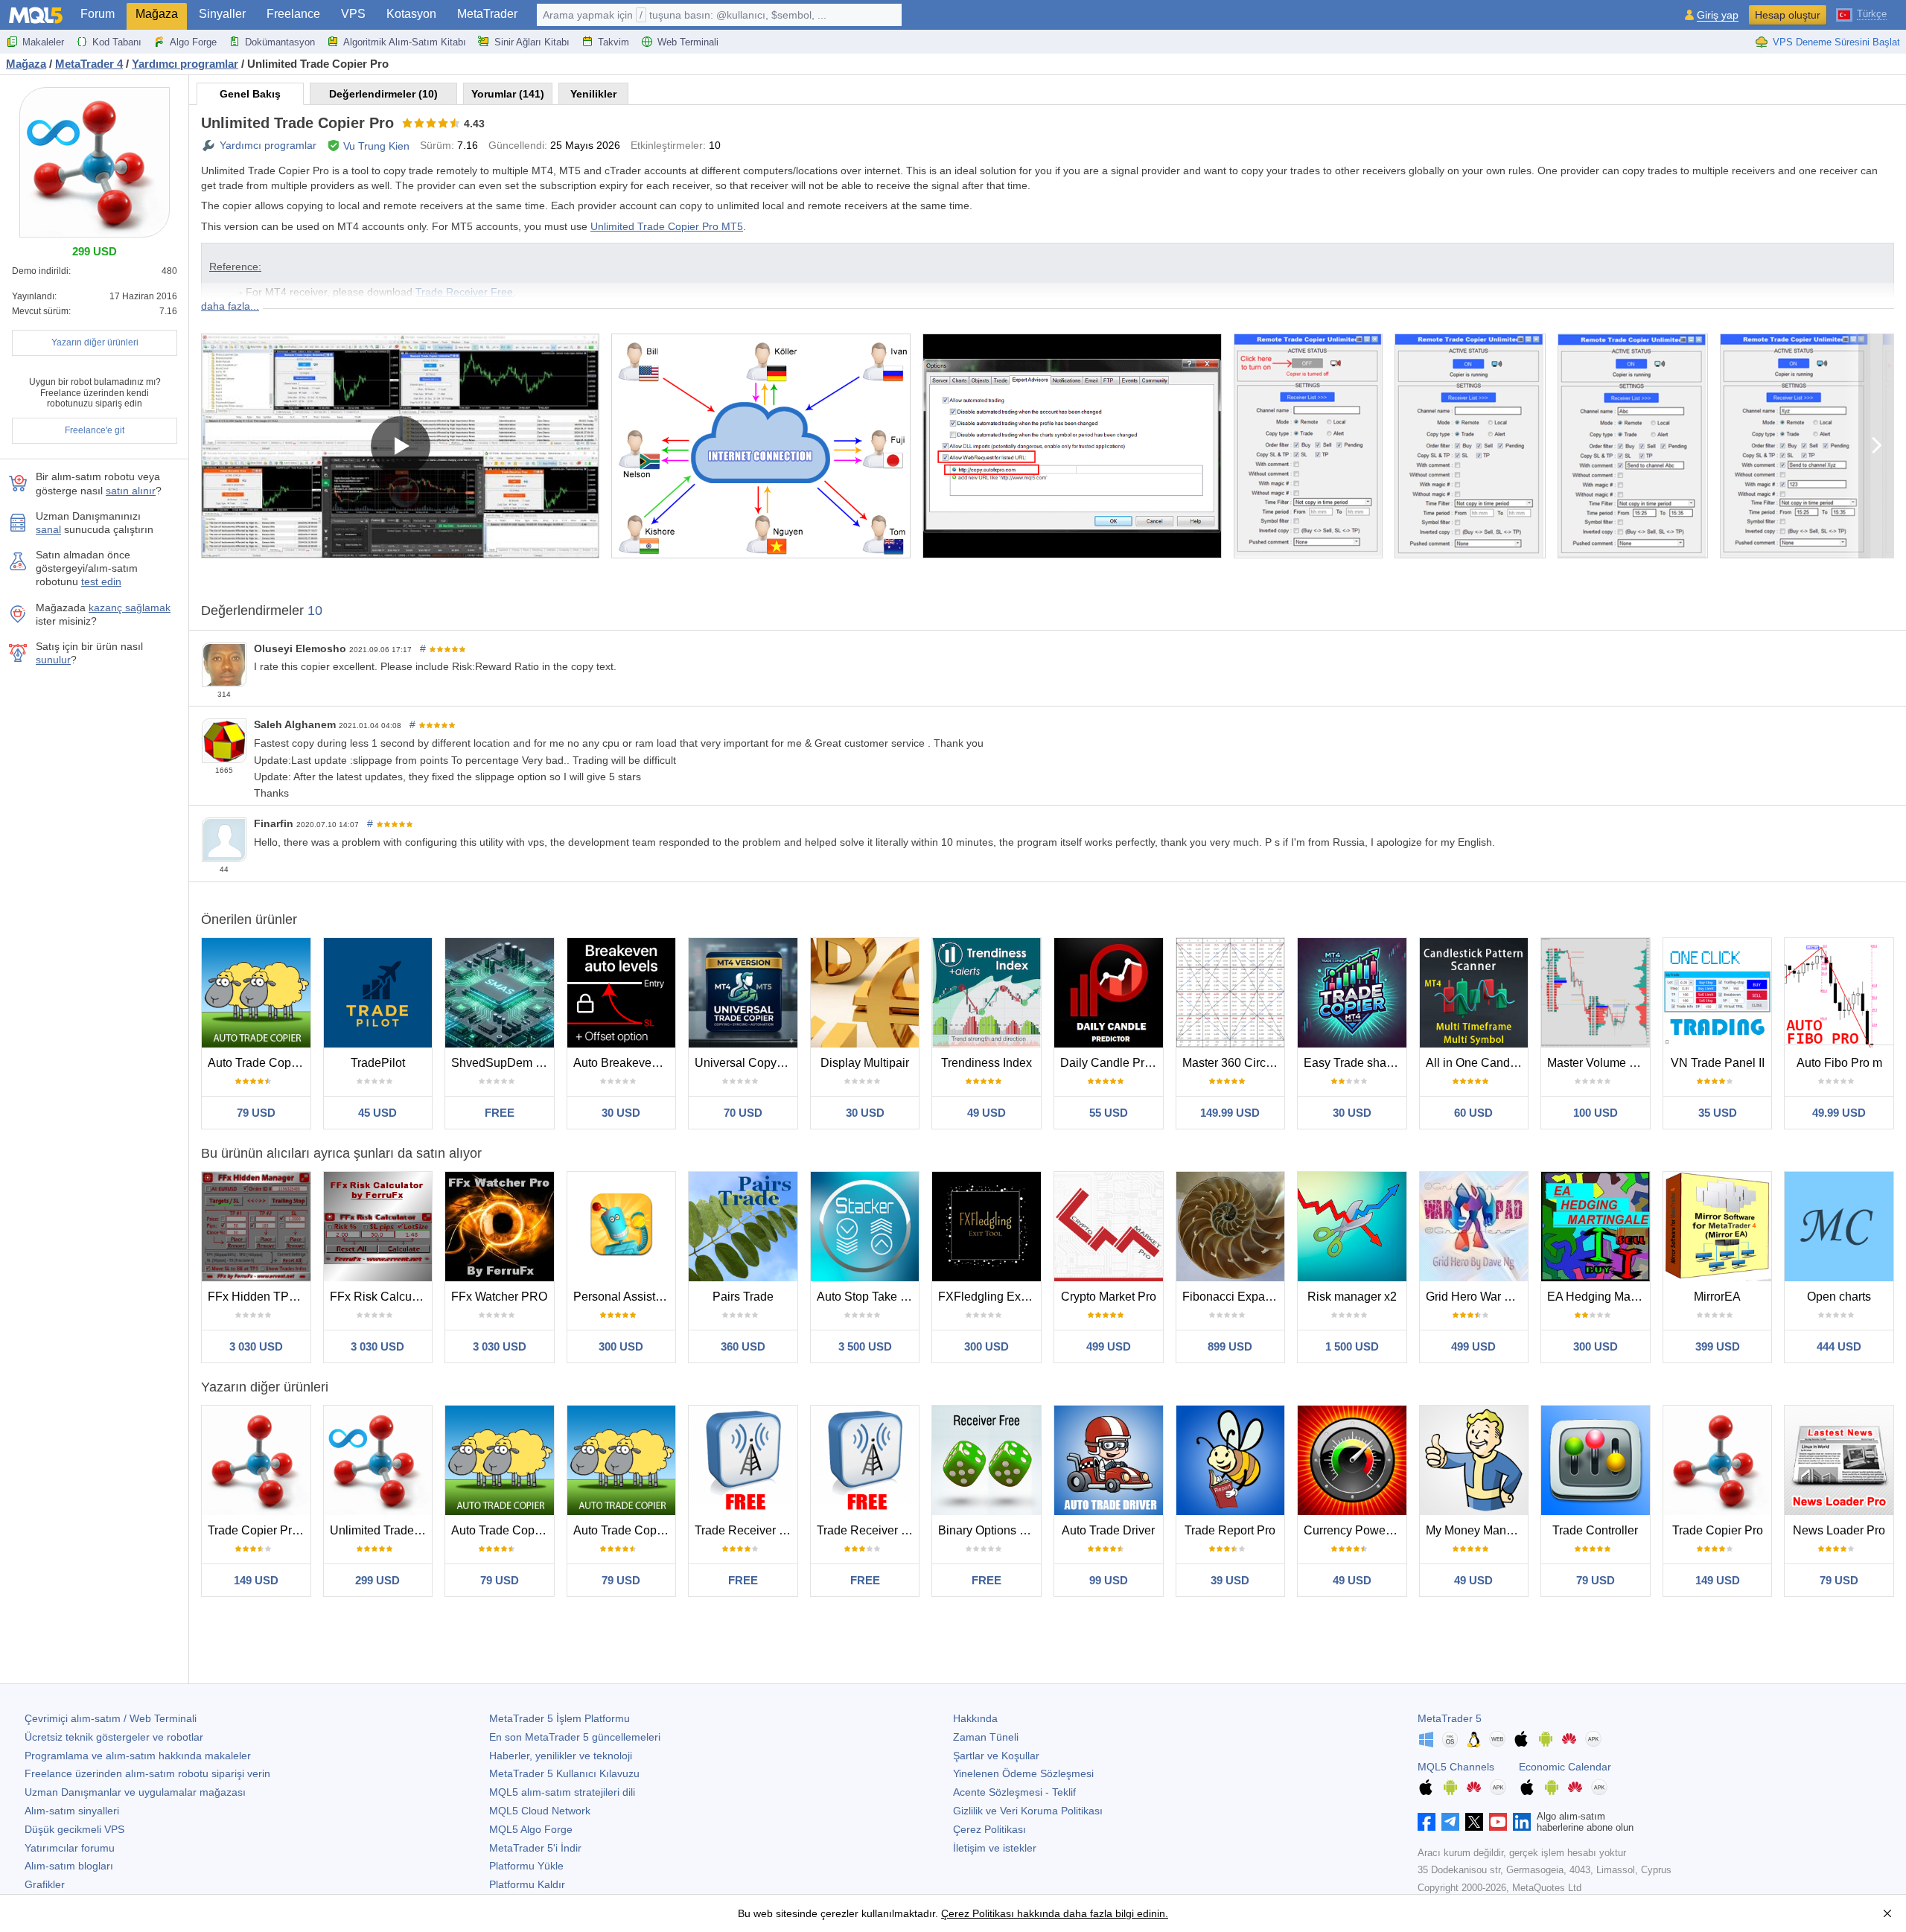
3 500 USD (865, 1346)
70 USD (743, 1113)
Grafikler (45, 1884)
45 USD (377, 1113)
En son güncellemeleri (575, 1737)
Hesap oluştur (1788, 15)
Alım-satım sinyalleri (72, 1811)
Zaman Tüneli (986, 1737)
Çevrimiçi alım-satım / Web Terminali (111, 1718)
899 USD (1230, 1346)
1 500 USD (1352, 1346)
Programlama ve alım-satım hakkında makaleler (138, 1756)
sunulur (53, 660)
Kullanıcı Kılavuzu (564, 1773)
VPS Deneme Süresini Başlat (1836, 42)
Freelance (293, 14)
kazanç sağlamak (130, 608)
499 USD (1109, 1346)
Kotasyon (411, 14)
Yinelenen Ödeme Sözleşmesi (1023, 1773)
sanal (48, 529)
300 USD (621, 1346)
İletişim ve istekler (995, 1848)
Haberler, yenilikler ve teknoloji (561, 1756)
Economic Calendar (1565, 1767)
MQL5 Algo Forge (531, 1829)
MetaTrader (487, 14)
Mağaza (157, 14)
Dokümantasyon (280, 42)
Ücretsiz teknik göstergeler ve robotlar (114, 1737)
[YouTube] (1498, 1822)
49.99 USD (1839, 1113)
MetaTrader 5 (1450, 1718)
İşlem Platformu (560, 1718)
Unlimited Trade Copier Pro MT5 (667, 226)
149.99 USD (1230, 1113)
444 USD (1839, 1346)
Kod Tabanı (117, 42)
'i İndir (535, 1848)
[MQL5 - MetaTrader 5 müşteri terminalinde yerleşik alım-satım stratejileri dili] (36, 15)
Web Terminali (688, 42)
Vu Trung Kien (376, 146)
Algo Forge (193, 42)
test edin (101, 581)
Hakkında (975, 1718)
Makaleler (43, 42)
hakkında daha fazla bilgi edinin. (1091, 1913)
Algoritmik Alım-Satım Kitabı (405, 42)
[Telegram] (1450, 1822)
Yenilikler (593, 94)
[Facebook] (1427, 1822)
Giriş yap (1718, 15)
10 (315, 610)
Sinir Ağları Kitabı (532, 42)
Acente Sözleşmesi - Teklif (1014, 1792)
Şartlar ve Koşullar (996, 1756)
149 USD (256, 1580)
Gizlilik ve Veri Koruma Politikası (1028, 1811)
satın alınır (131, 491)
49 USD (987, 1113)
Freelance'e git (95, 430)
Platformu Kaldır (527, 1884)
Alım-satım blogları (69, 1866)
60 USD (1473, 1113)
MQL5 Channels (1456, 1767)
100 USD (1596, 1113)
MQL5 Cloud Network (540, 1811)
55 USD (1109, 1113)
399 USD (1718, 1346)
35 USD (1718, 1113)
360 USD (743, 1346)
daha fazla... (230, 306)
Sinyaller (222, 14)
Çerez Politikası (989, 1829)
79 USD (256, 1113)
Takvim (613, 42)
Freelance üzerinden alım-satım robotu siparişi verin (147, 1773)
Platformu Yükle (526, 1866)
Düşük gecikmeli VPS (74, 1829)
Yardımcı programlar (268, 145)
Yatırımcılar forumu (70, 1848)
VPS (353, 14)
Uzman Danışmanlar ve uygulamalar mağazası (135, 1792)
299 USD (377, 1580)
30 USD (621, 1113)
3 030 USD (256, 1346)
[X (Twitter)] (1474, 1822)
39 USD (1230, 1580)
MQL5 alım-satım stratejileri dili (562, 1792)
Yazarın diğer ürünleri (95, 342)
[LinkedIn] (1522, 1822)
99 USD (1109, 1580)
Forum (98, 14)
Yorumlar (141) (508, 94)
